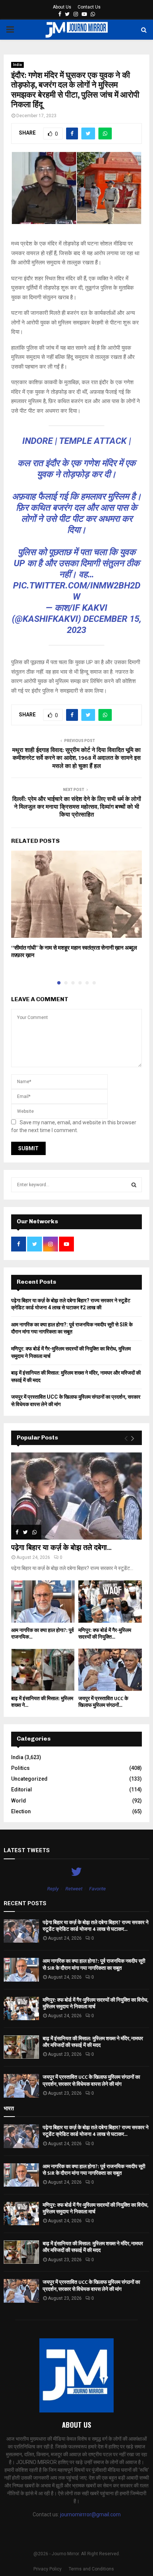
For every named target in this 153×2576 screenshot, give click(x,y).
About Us (62, 7)
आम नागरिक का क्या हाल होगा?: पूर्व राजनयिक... (43, 1634)
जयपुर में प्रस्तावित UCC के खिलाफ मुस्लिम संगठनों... (103, 1702)
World (19, 1801)
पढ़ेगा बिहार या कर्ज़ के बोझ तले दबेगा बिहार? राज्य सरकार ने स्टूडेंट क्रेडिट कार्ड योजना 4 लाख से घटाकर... (96, 1926)
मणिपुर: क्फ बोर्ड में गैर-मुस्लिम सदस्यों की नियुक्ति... (105, 1634)
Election (21, 1811)
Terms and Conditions (91, 2569)
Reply (53, 1889)
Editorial (22, 1790)
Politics (20, 1768)
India (17, 65)
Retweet (74, 1889)
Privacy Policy (48, 2569)
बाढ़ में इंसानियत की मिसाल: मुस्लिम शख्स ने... (42, 1702)
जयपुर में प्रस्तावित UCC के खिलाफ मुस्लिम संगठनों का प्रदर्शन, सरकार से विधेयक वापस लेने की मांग (91, 2080)
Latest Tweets (27, 1850)
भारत (9, 2108)
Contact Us (89, 7)
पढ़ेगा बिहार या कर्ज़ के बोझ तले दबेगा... (61, 1548)
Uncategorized (29, 1779)
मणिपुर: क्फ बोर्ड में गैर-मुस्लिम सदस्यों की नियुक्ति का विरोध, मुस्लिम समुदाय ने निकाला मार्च (95, 2003)
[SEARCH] (134, 1185)
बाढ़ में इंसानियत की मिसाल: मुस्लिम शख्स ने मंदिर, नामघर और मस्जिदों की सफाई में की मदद (93, 2042)
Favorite (97, 1889)
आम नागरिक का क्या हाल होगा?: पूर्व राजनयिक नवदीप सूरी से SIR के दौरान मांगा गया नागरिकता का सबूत (94, 1964)
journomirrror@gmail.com (90, 2514)
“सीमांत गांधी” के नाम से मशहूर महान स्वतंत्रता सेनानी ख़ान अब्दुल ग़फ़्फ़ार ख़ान (74, 952)
